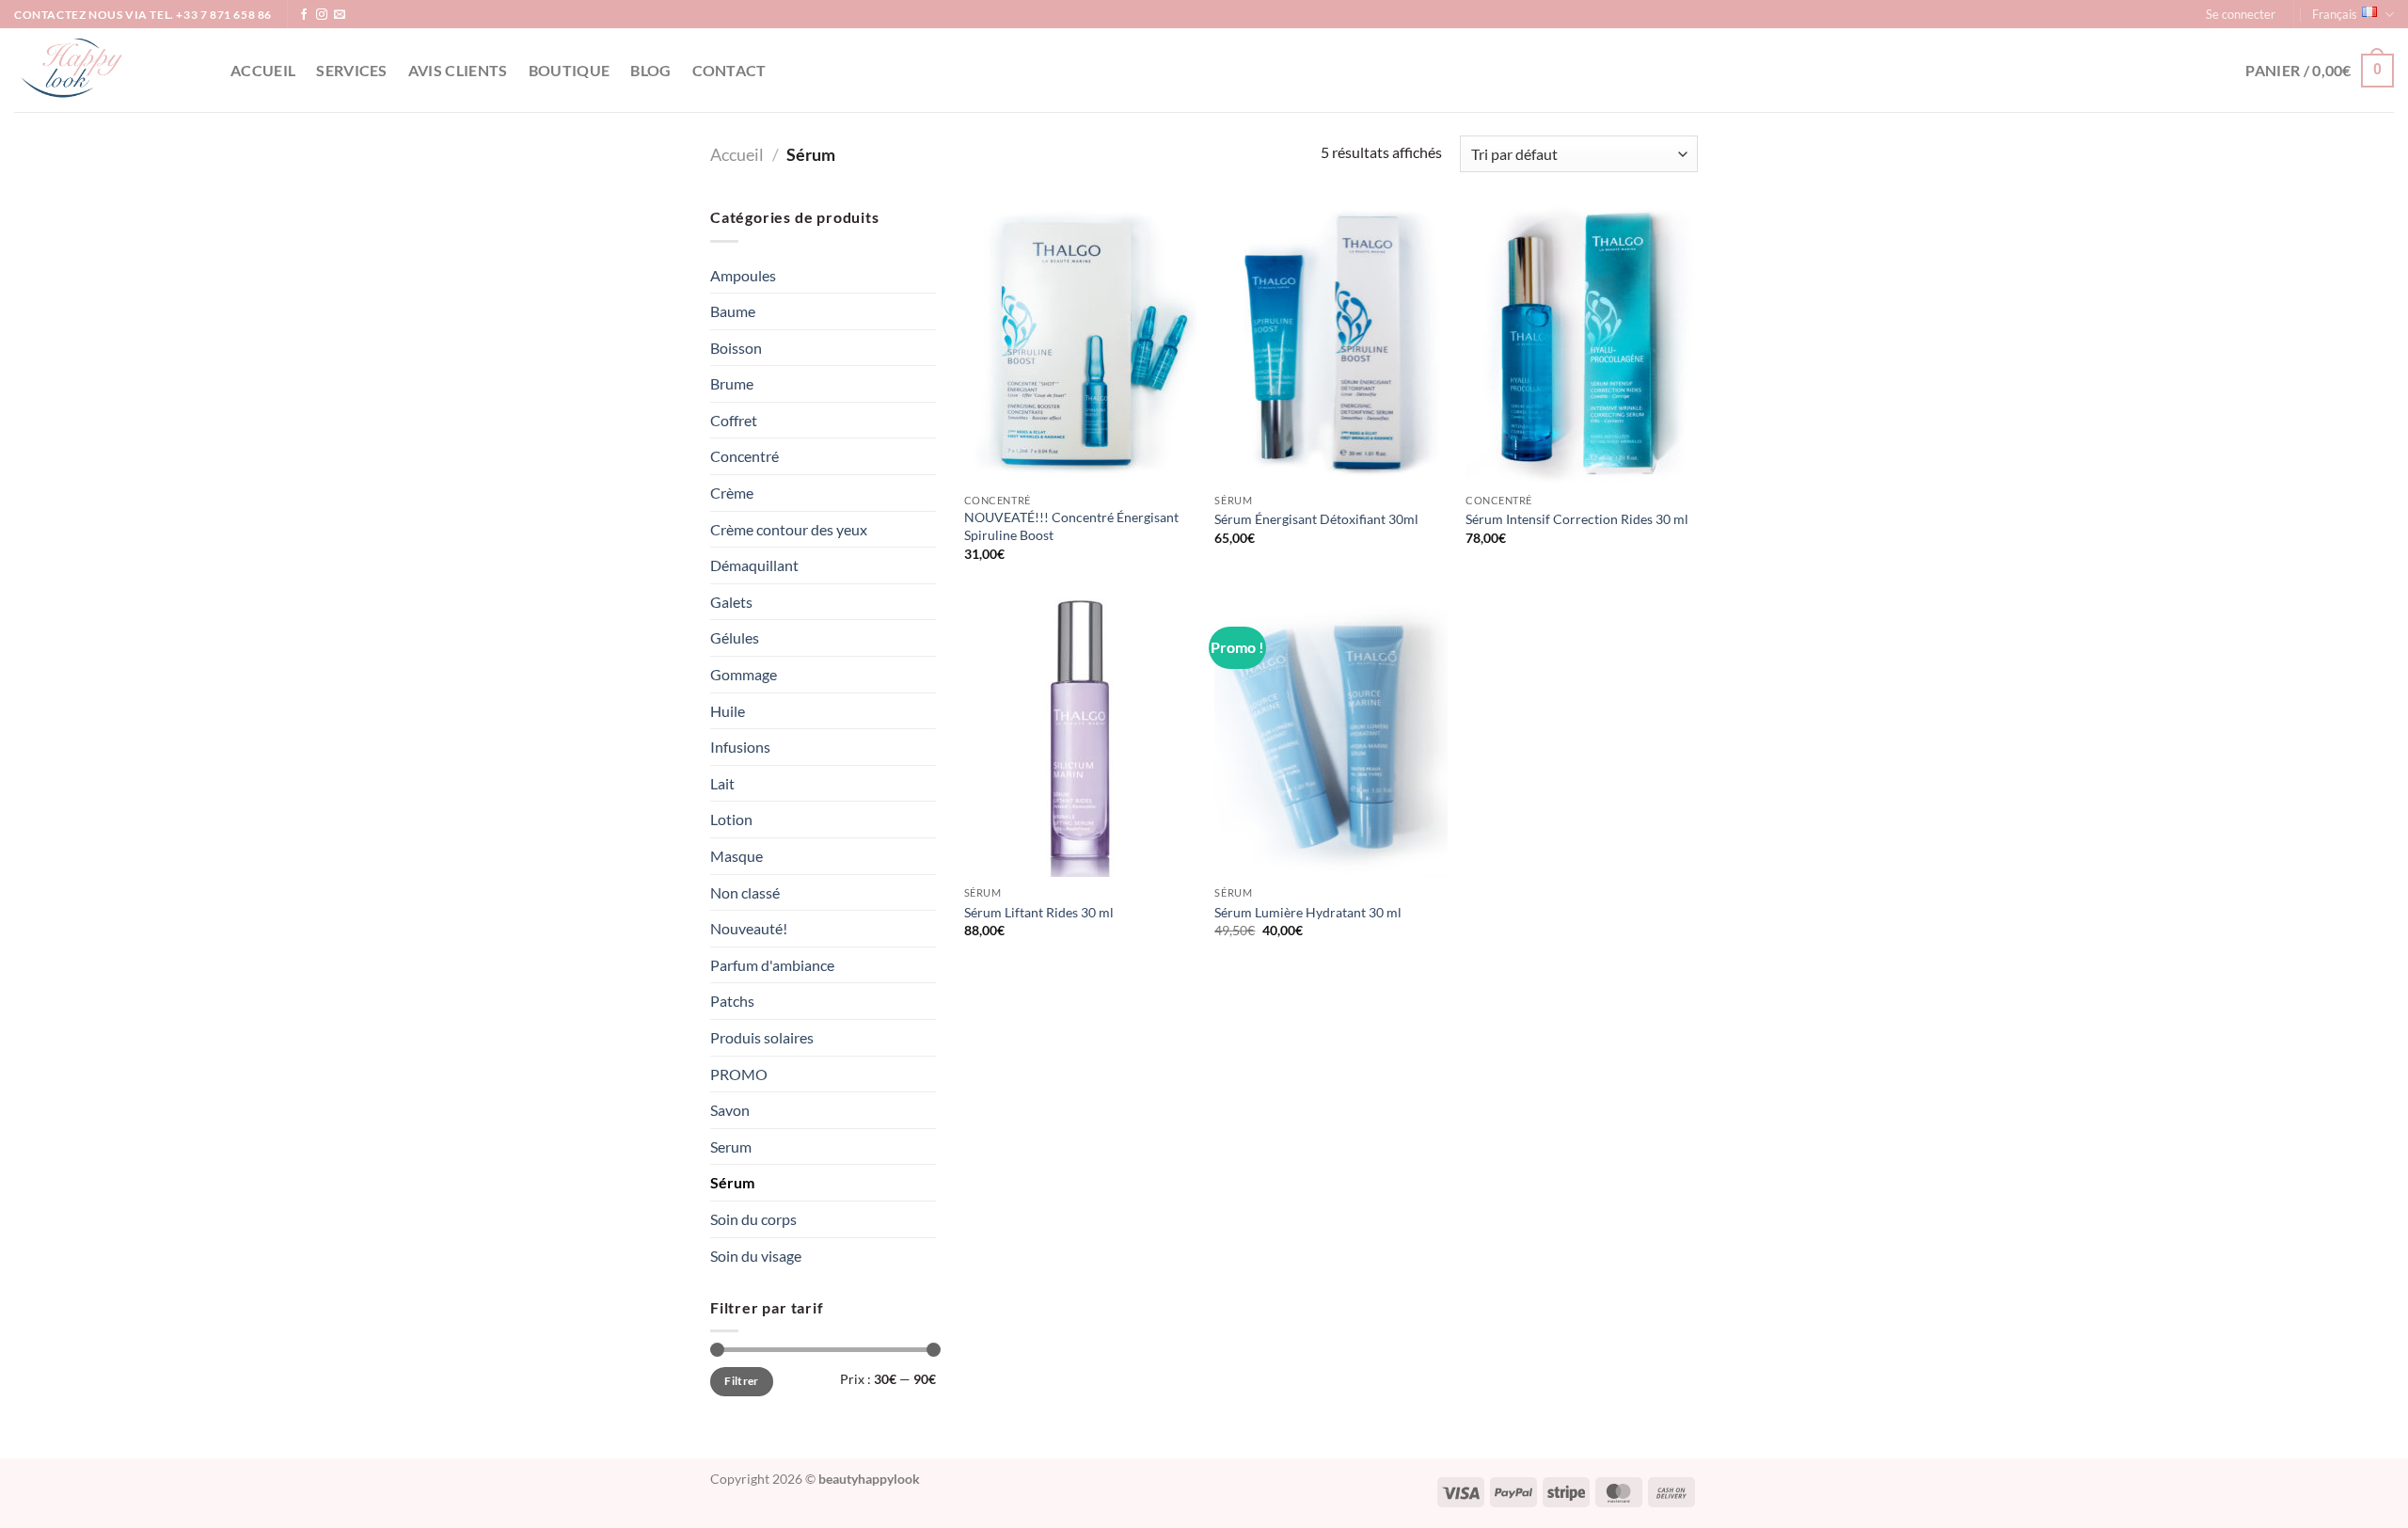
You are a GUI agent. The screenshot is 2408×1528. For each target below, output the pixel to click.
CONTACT (729, 70)
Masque (737, 856)
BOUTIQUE (570, 70)
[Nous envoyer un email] (340, 15)
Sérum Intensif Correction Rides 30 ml (1577, 519)
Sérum (732, 1182)
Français (2335, 14)
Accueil (263, 70)
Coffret (734, 420)
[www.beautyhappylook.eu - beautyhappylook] (108, 70)
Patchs (732, 1001)
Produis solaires (762, 1037)
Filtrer (742, 1381)
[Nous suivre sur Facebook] (304, 15)
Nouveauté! (749, 928)
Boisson (736, 348)
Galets (731, 602)
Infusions (740, 747)
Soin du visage (756, 1256)
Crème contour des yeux (789, 529)
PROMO (739, 1074)
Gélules (735, 637)
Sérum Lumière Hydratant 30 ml (1308, 912)
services (352, 70)
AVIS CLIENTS (458, 70)
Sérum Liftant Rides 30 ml (1039, 912)
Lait (722, 783)
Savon (730, 1110)
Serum (731, 1146)
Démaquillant (754, 565)
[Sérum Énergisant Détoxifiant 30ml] (1331, 344)
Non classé (745, 892)
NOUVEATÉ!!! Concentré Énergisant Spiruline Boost (1071, 526)
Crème (732, 493)
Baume (733, 311)
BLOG (650, 70)
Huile (728, 711)
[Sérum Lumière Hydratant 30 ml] (1331, 738)
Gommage (744, 674)
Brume (732, 383)
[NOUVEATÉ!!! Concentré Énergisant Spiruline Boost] (1080, 344)
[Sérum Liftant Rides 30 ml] (1080, 738)
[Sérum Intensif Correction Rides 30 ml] (1582, 344)
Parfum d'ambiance (772, 965)
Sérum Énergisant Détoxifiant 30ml (1316, 519)
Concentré (745, 456)
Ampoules (743, 275)
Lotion (731, 819)
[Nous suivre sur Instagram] (322, 15)
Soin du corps (753, 1219)
